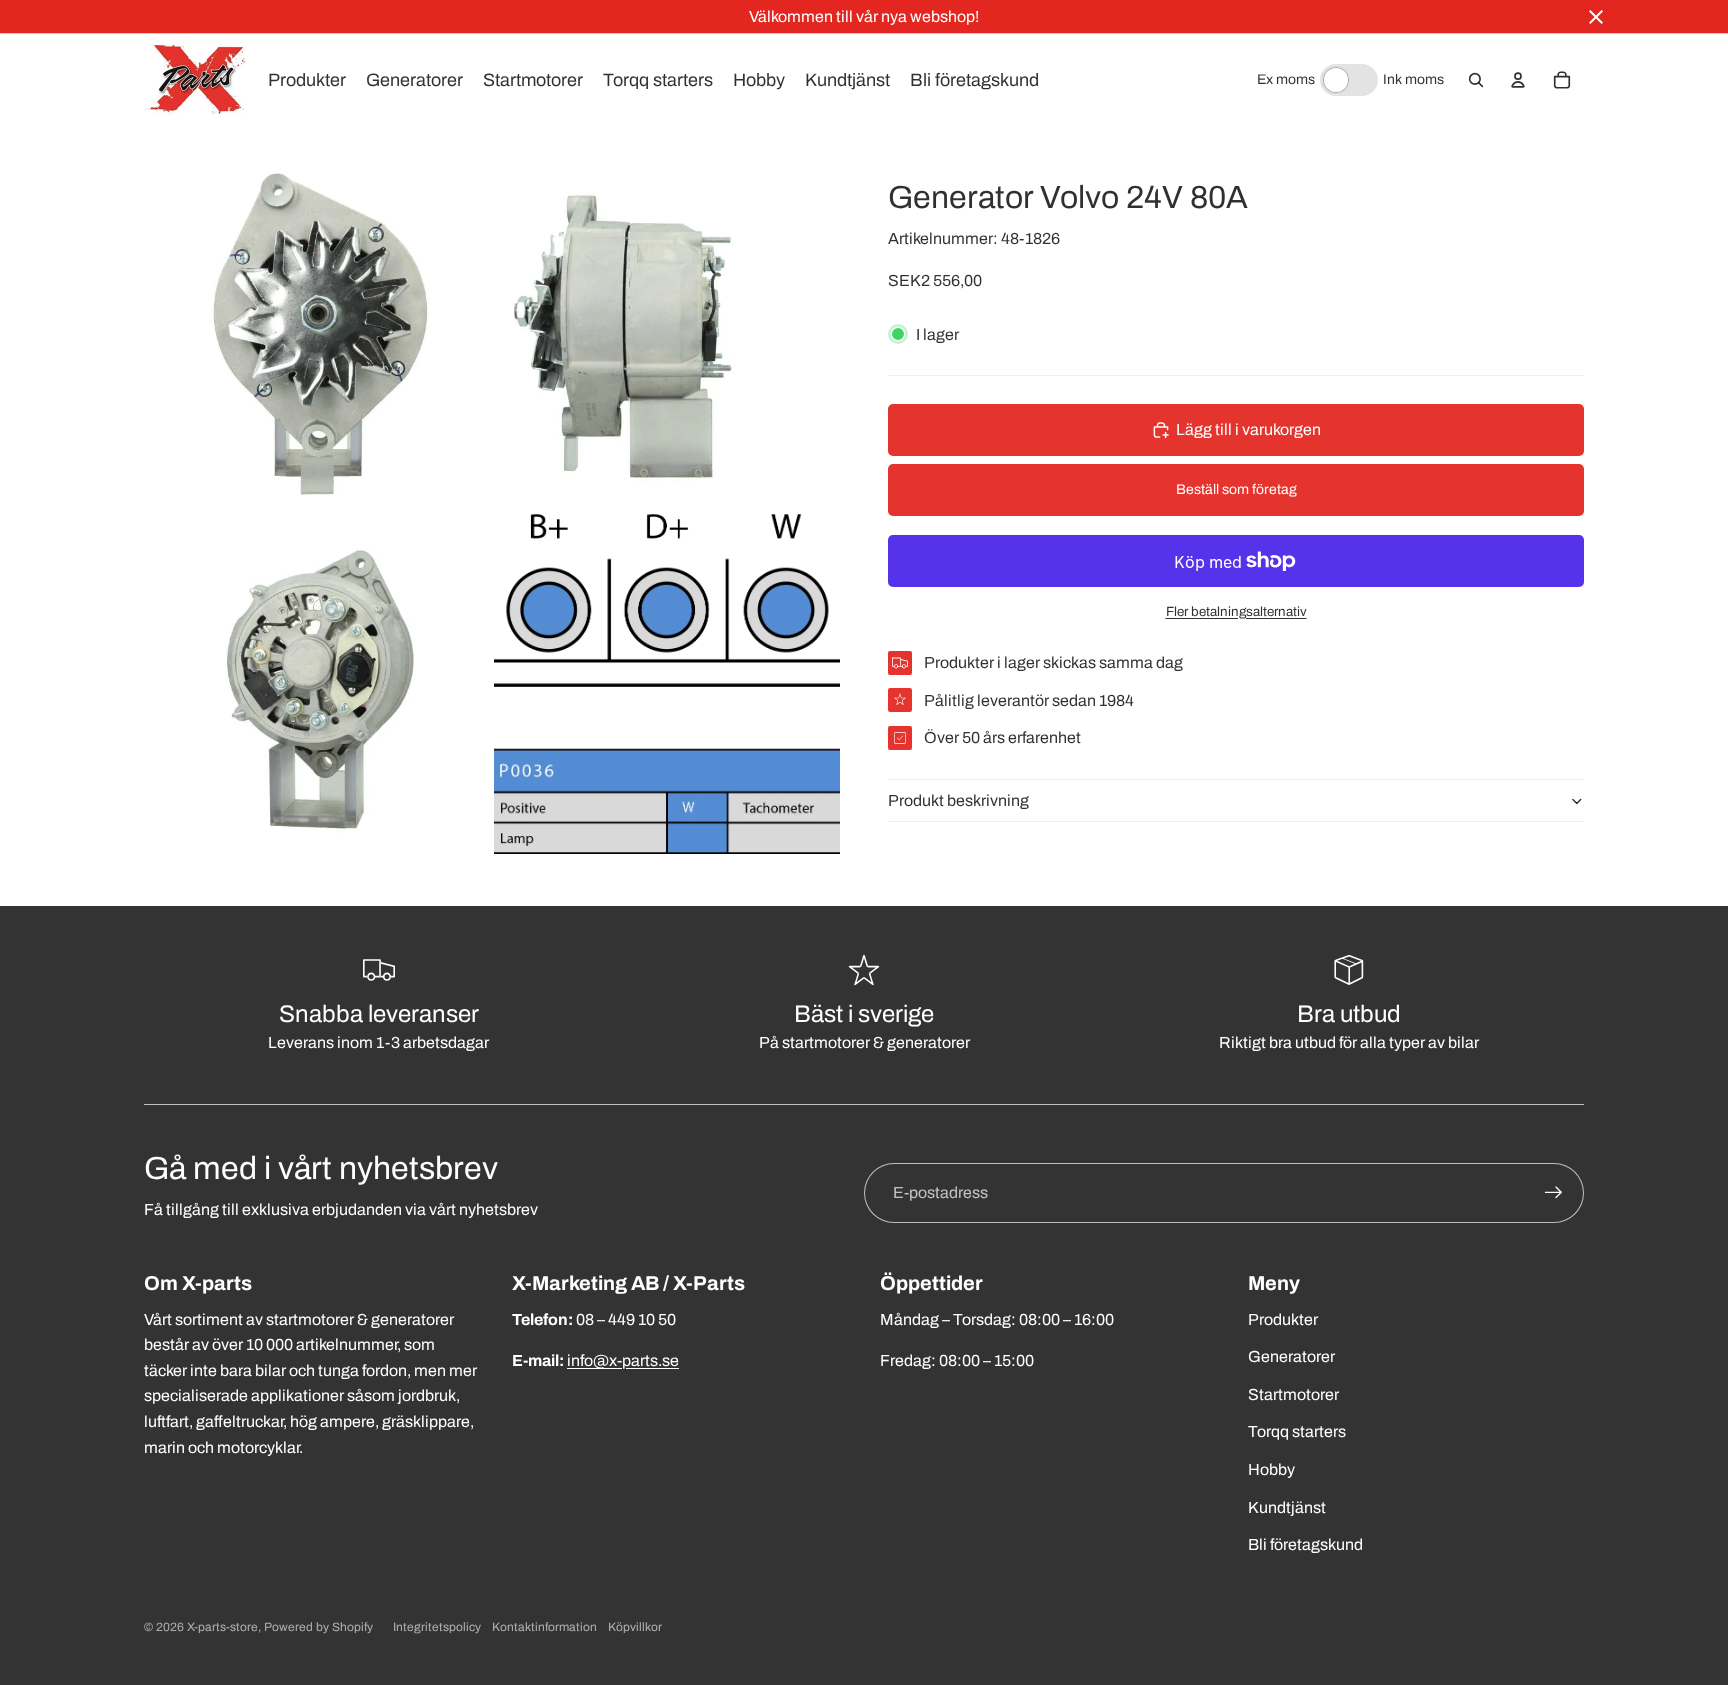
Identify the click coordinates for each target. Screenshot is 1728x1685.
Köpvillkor (635, 1627)
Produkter (1283, 1319)
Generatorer (1291, 1356)
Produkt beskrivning (958, 800)
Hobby (1271, 1469)
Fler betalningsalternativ (1236, 611)
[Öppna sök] (1476, 80)
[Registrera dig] (1554, 1193)
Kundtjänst (1287, 1507)
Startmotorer (1293, 1394)
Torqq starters (1297, 1431)
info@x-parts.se (623, 1360)
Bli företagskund (1305, 1544)
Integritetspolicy (437, 1627)
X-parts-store (222, 1627)
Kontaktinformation (544, 1627)
